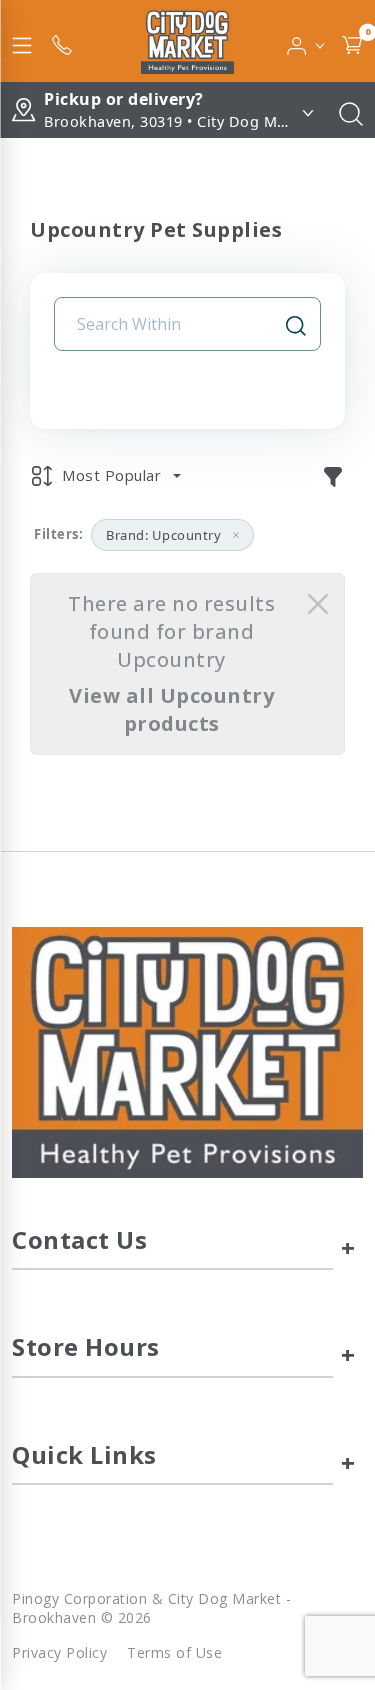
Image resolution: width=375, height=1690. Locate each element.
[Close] (318, 604)
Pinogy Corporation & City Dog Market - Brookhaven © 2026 (151, 1608)
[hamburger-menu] (22, 41)
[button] (306, 41)
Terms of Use (174, 1652)
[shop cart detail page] (352, 41)
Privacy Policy (59, 1652)
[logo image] (187, 41)
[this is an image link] (187, 1051)
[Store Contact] (62, 41)
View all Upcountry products (171, 709)
